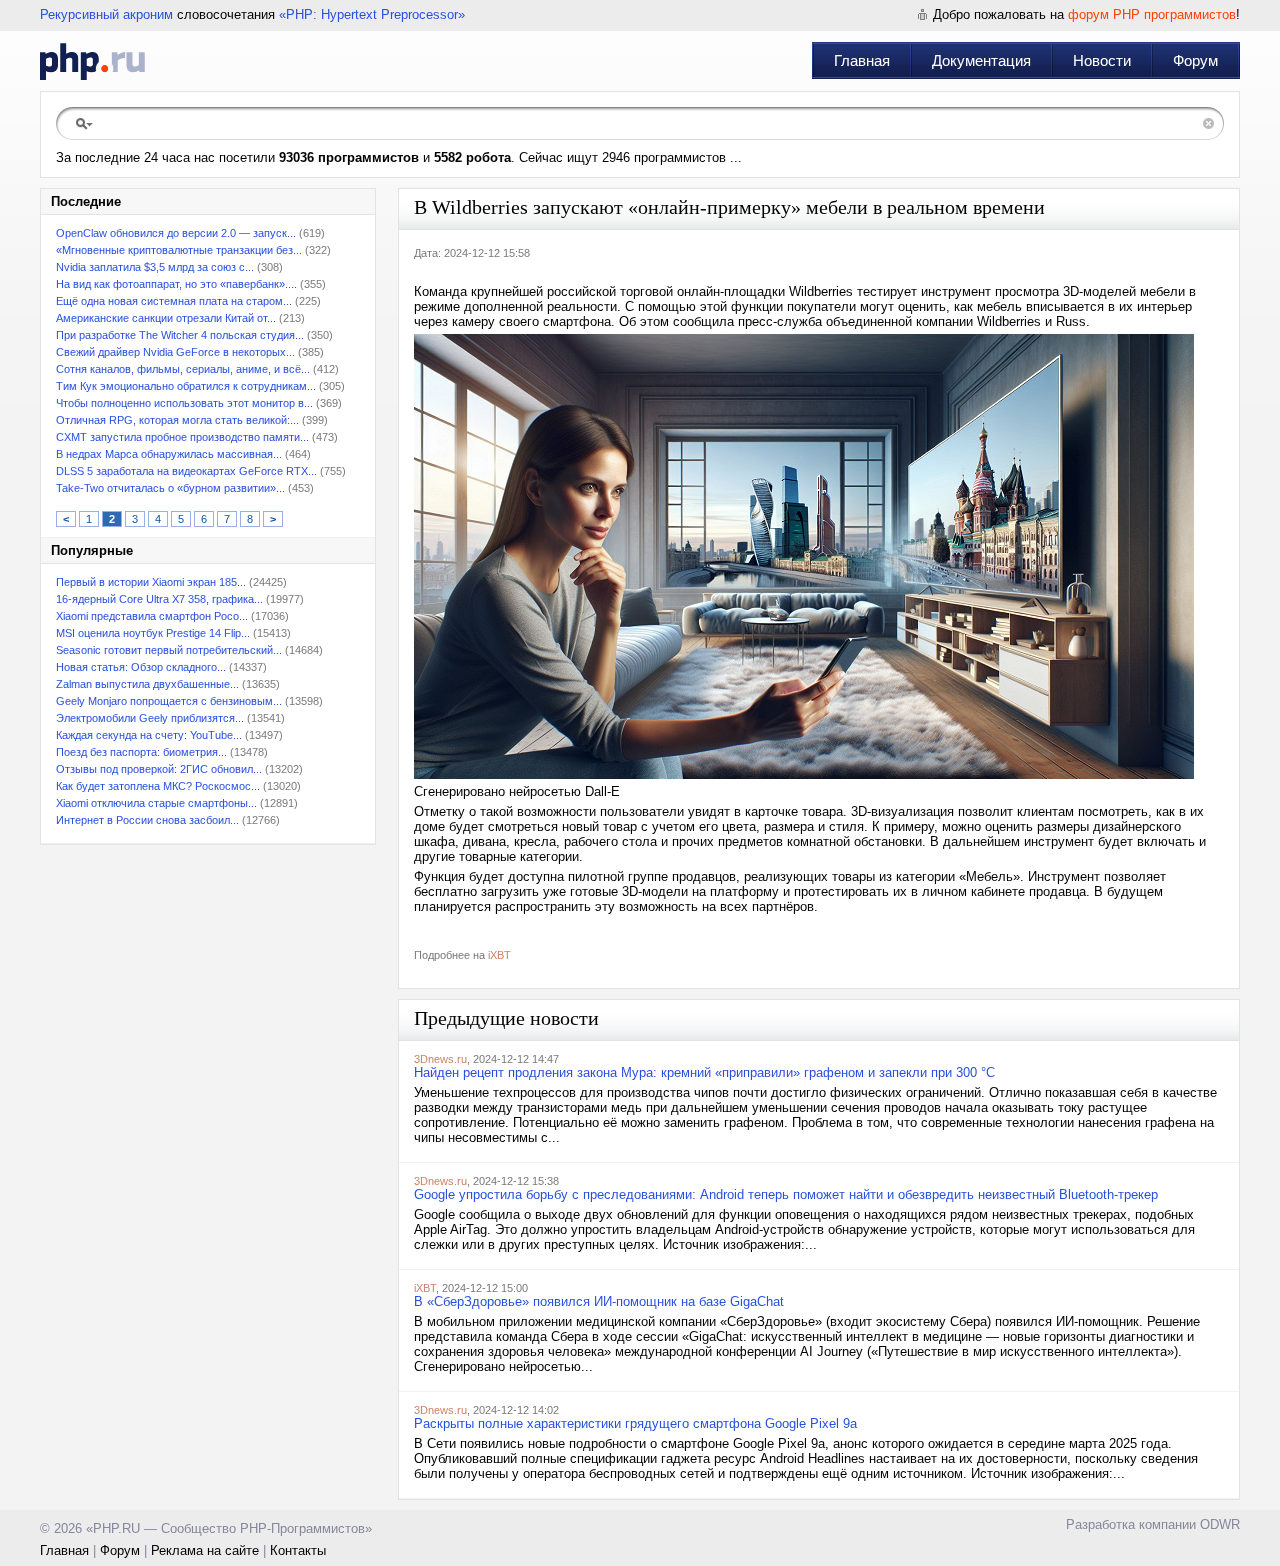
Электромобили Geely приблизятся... (150, 718)
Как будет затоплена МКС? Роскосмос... (158, 786)
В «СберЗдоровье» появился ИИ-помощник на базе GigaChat (599, 1301)
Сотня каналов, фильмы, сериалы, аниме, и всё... (183, 369)
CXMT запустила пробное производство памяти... (182, 437)
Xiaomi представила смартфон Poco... (152, 616)
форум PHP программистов (1152, 14)
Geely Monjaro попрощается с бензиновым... (169, 701)
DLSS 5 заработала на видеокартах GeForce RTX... (186, 471)
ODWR (1220, 1524)
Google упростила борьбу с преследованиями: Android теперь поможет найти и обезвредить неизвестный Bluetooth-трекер (786, 1194)
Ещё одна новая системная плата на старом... (174, 301)
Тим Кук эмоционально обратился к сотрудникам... (186, 386)
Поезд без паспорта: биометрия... (141, 752)
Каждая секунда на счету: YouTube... (149, 735)
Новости (1102, 60)
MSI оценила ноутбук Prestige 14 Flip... (153, 633)
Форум (1195, 60)
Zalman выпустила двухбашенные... (147, 684)
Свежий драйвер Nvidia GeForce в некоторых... (175, 352)
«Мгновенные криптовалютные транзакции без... (179, 250)
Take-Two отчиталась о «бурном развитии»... (170, 488)
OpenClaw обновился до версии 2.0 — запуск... (176, 233)
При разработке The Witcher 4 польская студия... (180, 335)
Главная (862, 60)
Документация (981, 60)
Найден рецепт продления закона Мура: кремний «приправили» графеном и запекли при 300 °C (704, 1072)
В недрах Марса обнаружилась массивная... (169, 454)
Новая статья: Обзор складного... (141, 667)
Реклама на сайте (205, 1550)
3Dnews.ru (440, 1059)
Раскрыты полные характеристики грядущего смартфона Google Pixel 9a (635, 1423)
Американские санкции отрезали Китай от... (166, 318)
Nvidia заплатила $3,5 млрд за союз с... (155, 267)
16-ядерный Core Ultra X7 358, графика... (159, 599)
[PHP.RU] (92, 61)
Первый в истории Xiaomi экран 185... (151, 582)
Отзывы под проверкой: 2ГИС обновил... (159, 769)
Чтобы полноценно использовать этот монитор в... (184, 403)
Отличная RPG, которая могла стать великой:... (177, 420)
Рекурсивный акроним (106, 14)
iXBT (499, 955)
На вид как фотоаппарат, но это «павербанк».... (176, 284)
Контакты (298, 1550)
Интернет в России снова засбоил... (147, 820)
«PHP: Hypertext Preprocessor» (372, 14)
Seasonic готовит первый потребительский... (169, 650)
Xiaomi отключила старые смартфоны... (156, 803)
